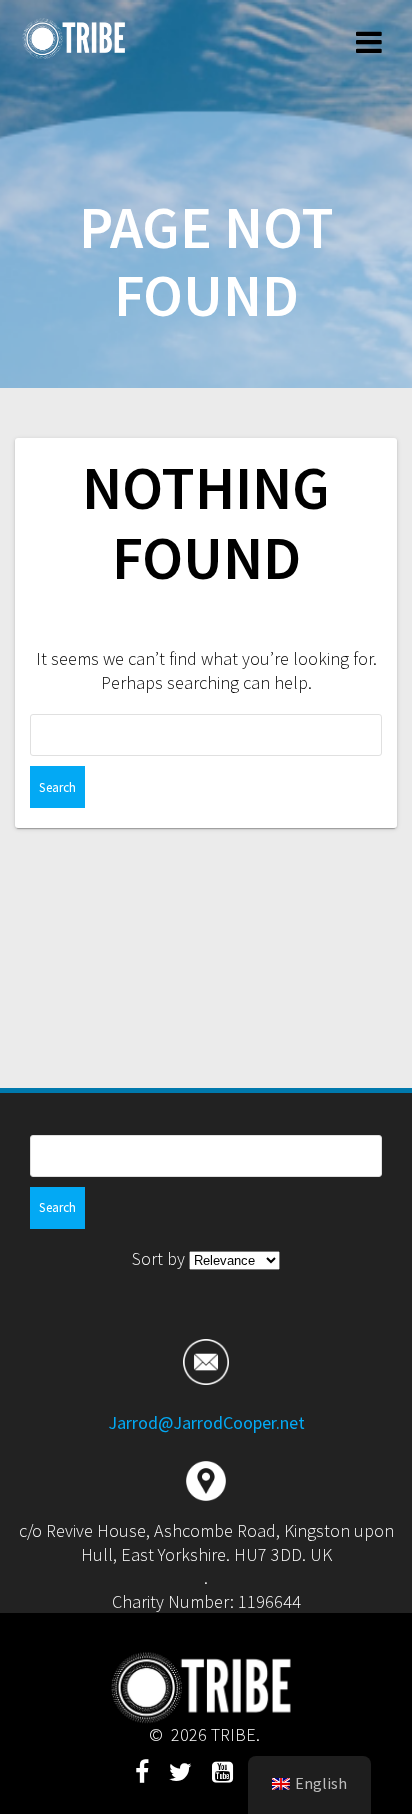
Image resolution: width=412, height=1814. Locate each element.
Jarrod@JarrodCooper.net (206, 1422)
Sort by (160, 1258)
